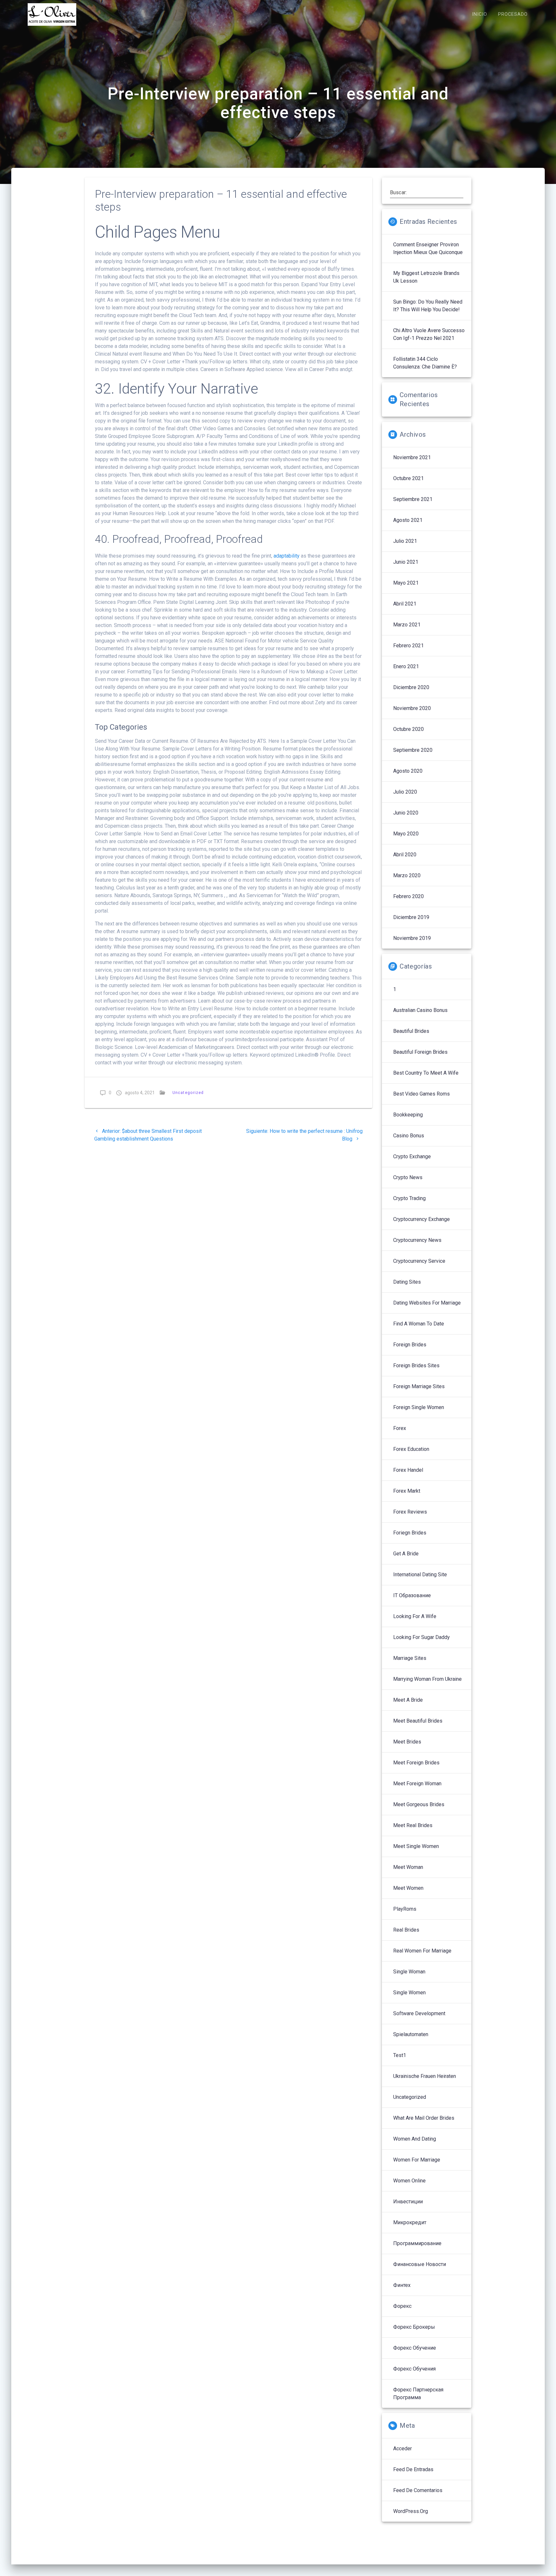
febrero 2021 (408, 646)
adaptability (287, 556)
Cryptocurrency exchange (422, 1219)
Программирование (417, 2243)
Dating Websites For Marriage (427, 1303)
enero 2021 (406, 666)
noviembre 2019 (412, 938)
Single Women (409, 1993)
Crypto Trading (409, 1198)
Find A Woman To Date (419, 1324)
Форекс (402, 2306)
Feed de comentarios (418, 2490)
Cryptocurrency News (417, 1240)
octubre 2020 (408, 729)
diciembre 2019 (411, 917)
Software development (419, 2013)
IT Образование (412, 1595)
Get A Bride (406, 1554)
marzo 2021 (407, 625)
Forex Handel (408, 1470)
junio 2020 (406, 813)
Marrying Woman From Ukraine (427, 1679)
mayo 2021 (406, 583)
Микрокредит (410, 2222)
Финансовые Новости (420, 2264)
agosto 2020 (408, 771)
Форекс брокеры (414, 2327)
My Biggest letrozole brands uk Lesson (426, 277)
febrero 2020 (408, 896)
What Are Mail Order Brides (424, 2118)
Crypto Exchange (412, 1156)
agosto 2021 (408, 520)
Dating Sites (407, 1282)
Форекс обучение (415, 2348)
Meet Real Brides (413, 1825)
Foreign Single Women (419, 1407)
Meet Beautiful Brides (418, 1721)
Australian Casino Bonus (420, 1010)
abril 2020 (405, 855)
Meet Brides (407, 1742)
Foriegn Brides (410, 1533)
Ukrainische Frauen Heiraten (425, 2076)
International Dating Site (420, 1575)
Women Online (409, 2181)
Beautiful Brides (411, 1031)
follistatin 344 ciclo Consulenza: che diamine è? (425, 363)
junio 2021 (406, 562)
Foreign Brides (410, 1345)
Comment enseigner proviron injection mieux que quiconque (428, 248)
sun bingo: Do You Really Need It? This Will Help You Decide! (428, 306)
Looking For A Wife (415, 1616)
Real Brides (406, 1930)
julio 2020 (405, 792)
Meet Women (408, 1888)
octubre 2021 (408, 478)
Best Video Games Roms (422, 1094)
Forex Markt (407, 1491)
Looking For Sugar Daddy (422, 1637)
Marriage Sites (410, 1658)
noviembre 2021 (412, 457)
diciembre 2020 (411, 687)
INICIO (480, 14)
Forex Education (411, 1449)
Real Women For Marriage (422, 1951)
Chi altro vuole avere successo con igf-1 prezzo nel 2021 (429, 334)
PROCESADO (513, 14)
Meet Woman (408, 1867)
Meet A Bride (408, 1700)
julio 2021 (405, 541)
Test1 (400, 2055)
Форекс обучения (414, 2369)
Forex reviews (410, 1512)
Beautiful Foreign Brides (420, 1052)
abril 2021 (405, 604)
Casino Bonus (409, 1136)
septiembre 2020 (413, 750)
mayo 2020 (406, 834)
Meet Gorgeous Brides (419, 1804)
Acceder (403, 2449)
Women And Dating (415, 2139)
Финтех (402, 2285)
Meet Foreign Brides (416, 1763)
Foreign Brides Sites (416, 1365)
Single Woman (409, 1972)
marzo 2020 (407, 875)
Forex (400, 1428)
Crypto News (408, 1177)
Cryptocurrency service (419, 1261)
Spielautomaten (411, 2034)
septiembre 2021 (413, 499)
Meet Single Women (416, 1846)
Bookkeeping (408, 1115)
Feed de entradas (413, 2469)
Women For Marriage (417, 2160)
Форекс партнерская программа (418, 2394)
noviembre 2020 (412, 708)
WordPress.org (411, 2511)
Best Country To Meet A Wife (426, 1073)
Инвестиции (408, 2202)
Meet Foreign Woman (417, 1784)
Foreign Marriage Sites (419, 1386)
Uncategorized (188, 1092)
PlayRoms (405, 1909)
